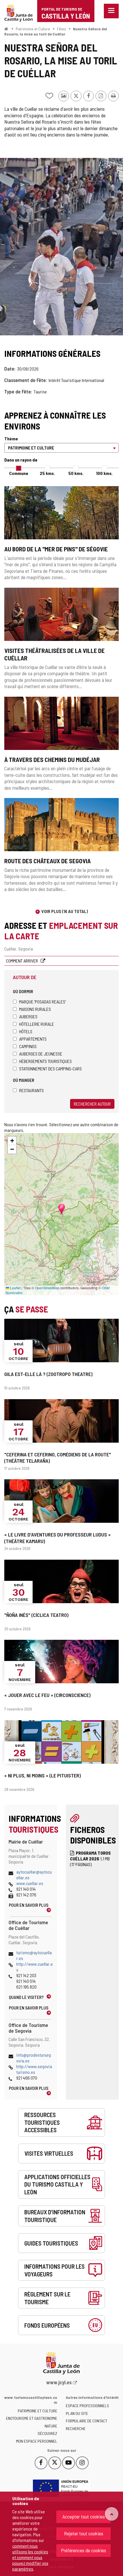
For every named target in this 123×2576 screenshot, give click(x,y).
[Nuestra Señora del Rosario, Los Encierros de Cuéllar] (61, 247)
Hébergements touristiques (45, 1061)
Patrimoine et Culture (33, 29)
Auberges (28, 1016)
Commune (19, 473)
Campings (28, 1046)
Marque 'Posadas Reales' (42, 1002)
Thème (11, 438)
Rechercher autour (92, 1104)
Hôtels (26, 1031)
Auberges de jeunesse (41, 1054)
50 (76, 473)
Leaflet (15, 1288)
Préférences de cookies (84, 2550)
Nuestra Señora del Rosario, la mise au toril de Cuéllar (56, 31)
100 (104, 473)
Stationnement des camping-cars (50, 1069)
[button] (12, 1141)
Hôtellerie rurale (37, 1024)
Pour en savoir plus (29, 1905)
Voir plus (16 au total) (65, 911)
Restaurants (31, 1090)
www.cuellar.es (30, 1883)
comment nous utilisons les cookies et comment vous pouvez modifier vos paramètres (30, 2557)
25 (47, 473)
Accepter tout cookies (84, 2516)
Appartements (33, 1039)
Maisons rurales (35, 1009)
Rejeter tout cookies (84, 2533)
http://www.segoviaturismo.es (34, 2069)
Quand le (26, 1997)
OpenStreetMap (47, 1288)
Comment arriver (22, 961)
